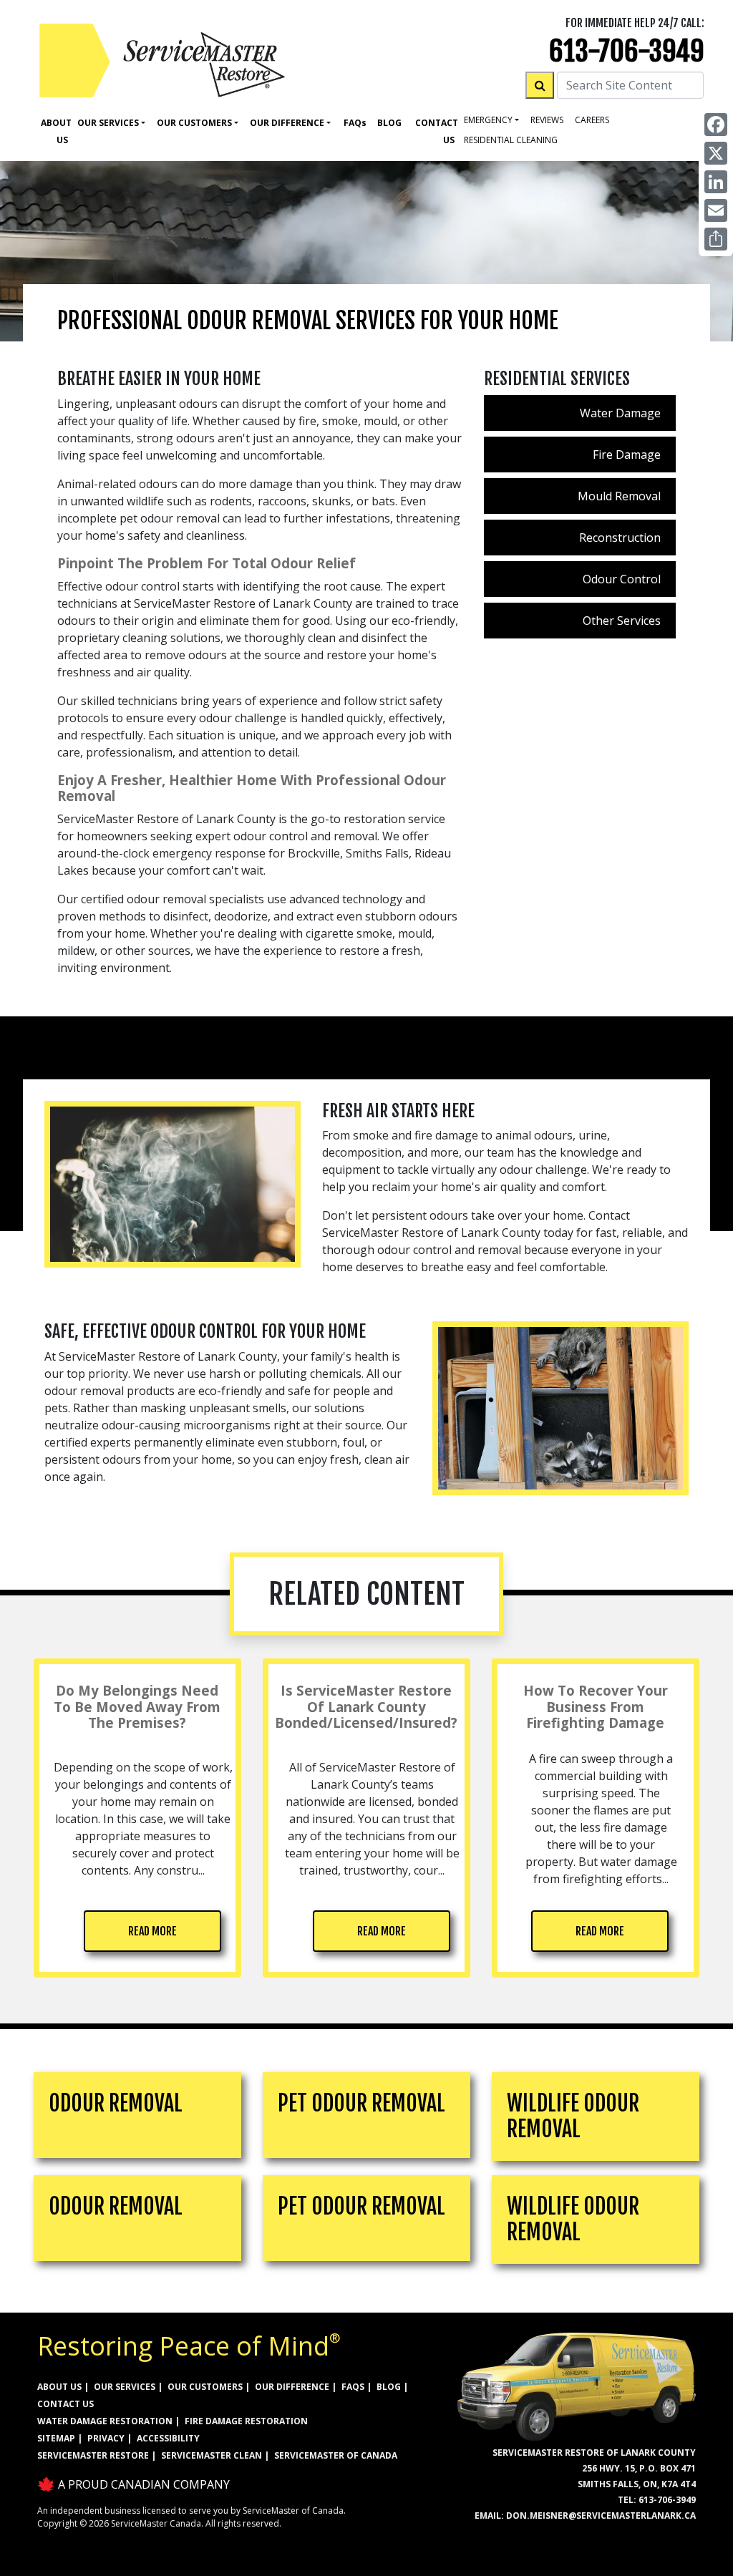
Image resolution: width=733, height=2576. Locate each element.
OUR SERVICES (125, 2387)
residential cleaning (511, 140)
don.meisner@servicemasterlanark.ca (601, 2516)
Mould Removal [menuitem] (619, 496)
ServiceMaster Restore (93, 2455)
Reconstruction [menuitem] (620, 538)
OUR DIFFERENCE (292, 2387)
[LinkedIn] (716, 182)
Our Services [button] (108, 123)
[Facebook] (716, 125)
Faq (355, 123)
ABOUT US (59, 2387)
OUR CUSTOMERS (205, 2387)
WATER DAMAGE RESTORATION (105, 2421)
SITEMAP (56, 2438)
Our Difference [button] (287, 123)
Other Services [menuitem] (622, 621)
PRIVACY (106, 2438)
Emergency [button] (488, 120)
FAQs (353, 2387)
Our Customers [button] (194, 123)
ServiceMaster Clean (212, 2455)
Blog (389, 123)
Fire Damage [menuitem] (627, 455)
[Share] (716, 239)
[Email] (716, 210)
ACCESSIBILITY (168, 2438)
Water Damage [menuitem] (620, 413)
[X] (716, 153)
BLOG (389, 2387)
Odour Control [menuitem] (622, 579)
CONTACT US (65, 2404)
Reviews (547, 120)
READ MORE (152, 1931)
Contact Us (437, 131)
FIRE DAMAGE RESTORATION (246, 2421)
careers (592, 120)
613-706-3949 (627, 51)
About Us (56, 131)
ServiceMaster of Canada (336, 2455)
